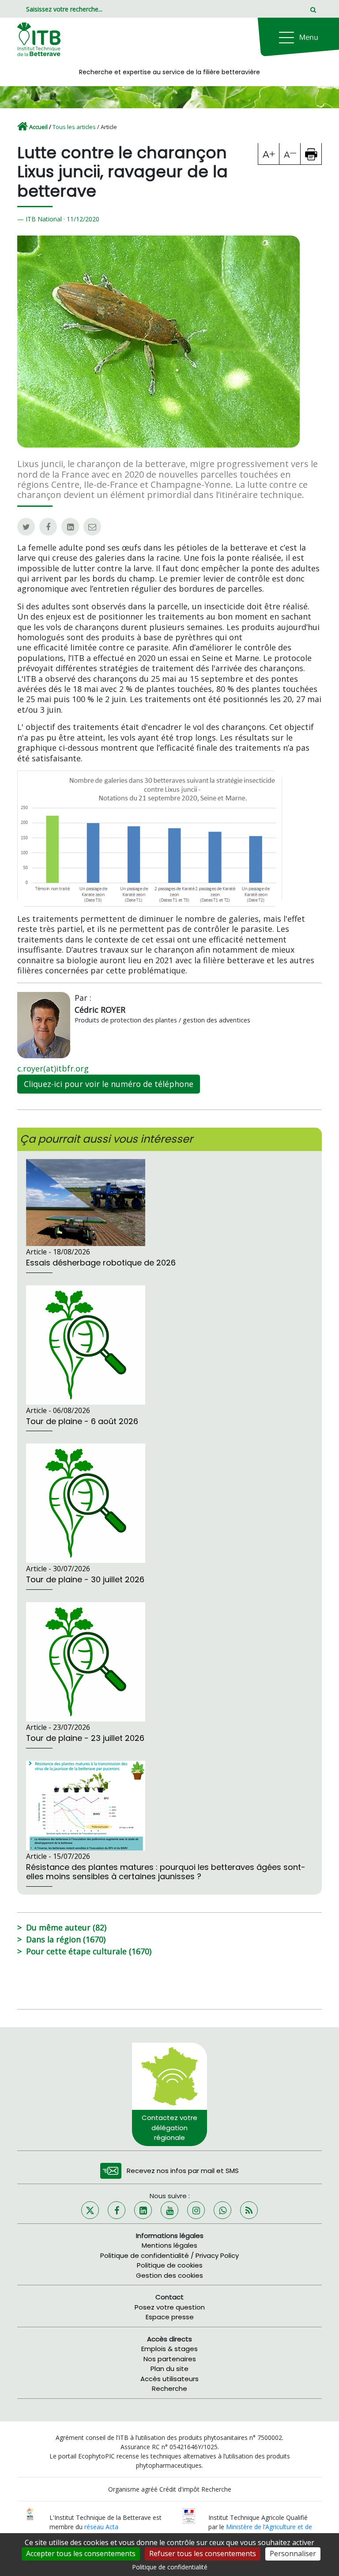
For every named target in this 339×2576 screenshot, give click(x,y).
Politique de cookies (170, 2265)
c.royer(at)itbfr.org (53, 1068)
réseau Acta (101, 2527)
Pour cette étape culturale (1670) (89, 1951)
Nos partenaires (170, 2359)
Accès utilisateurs (169, 2379)
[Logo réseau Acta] (30, 2513)
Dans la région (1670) (66, 1939)
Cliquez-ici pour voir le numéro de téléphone (109, 1084)
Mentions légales (169, 2245)
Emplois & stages (169, 2349)
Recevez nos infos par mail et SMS (183, 2171)
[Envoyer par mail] (92, 527)
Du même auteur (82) (66, 1927)
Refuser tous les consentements (203, 2553)
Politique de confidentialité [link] (170, 2567)
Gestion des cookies (169, 2275)
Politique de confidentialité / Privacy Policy (169, 2255)
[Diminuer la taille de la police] (290, 154)
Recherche (169, 2388)
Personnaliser (293, 2553)
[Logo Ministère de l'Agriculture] (189, 2515)
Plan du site (169, 2369)
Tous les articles (74, 127)
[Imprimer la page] (311, 154)
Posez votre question (170, 2307)
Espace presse (170, 2317)
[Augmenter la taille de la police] (269, 154)
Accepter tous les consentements (81, 2553)
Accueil (38, 127)
